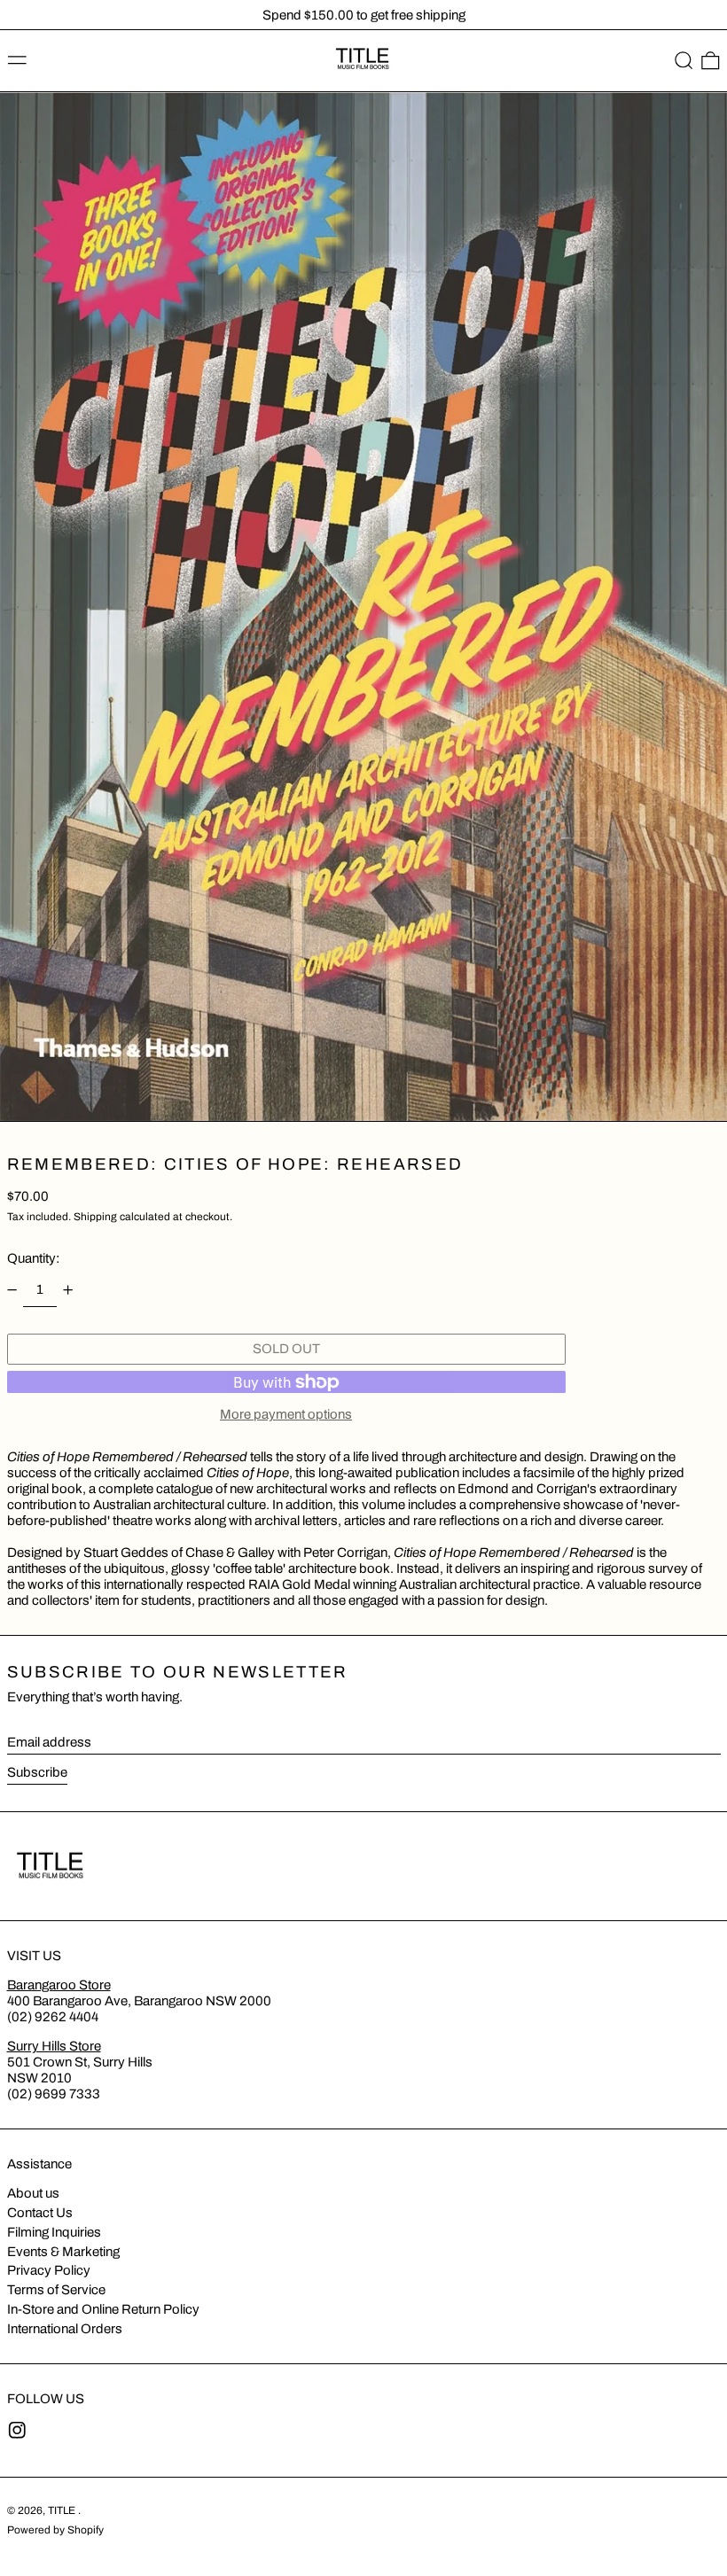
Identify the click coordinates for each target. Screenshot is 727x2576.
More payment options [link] (286, 1414)
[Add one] (68, 1289)
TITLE (63, 2510)
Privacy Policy (49, 2270)
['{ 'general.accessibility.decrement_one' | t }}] (12, 1289)
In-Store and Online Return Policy (103, 2309)
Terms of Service (56, 2290)
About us (33, 2193)
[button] (684, 61)
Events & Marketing (63, 2252)
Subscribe (37, 1772)
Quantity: (33, 1258)
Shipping (95, 1217)
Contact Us (40, 2213)
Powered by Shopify (55, 2530)
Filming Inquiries (54, 2232)
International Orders (65, 2329)
